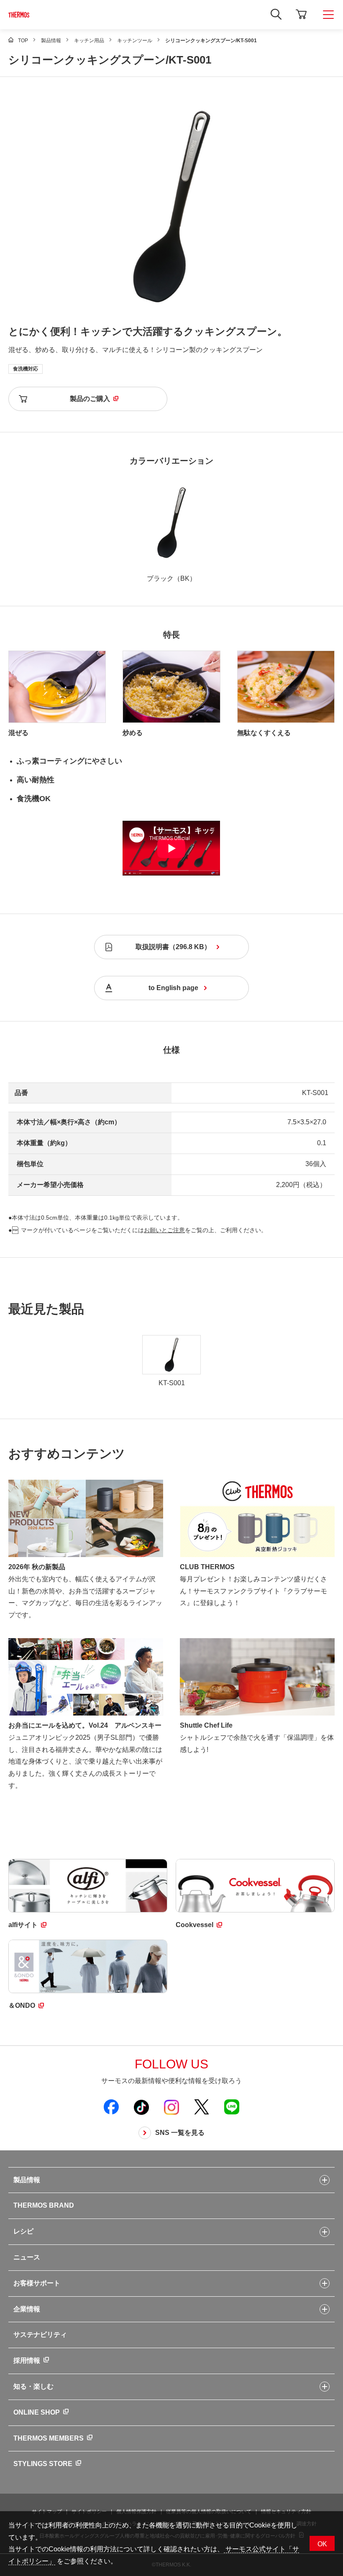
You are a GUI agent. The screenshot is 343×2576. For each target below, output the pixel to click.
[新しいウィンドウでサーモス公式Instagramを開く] (171, 2107)
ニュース (27, 2257)
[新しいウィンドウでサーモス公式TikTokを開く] (141, 2107)
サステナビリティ (40, 2335)
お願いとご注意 (164, 1230)
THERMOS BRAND (44, 2205)
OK (322, 2544)
